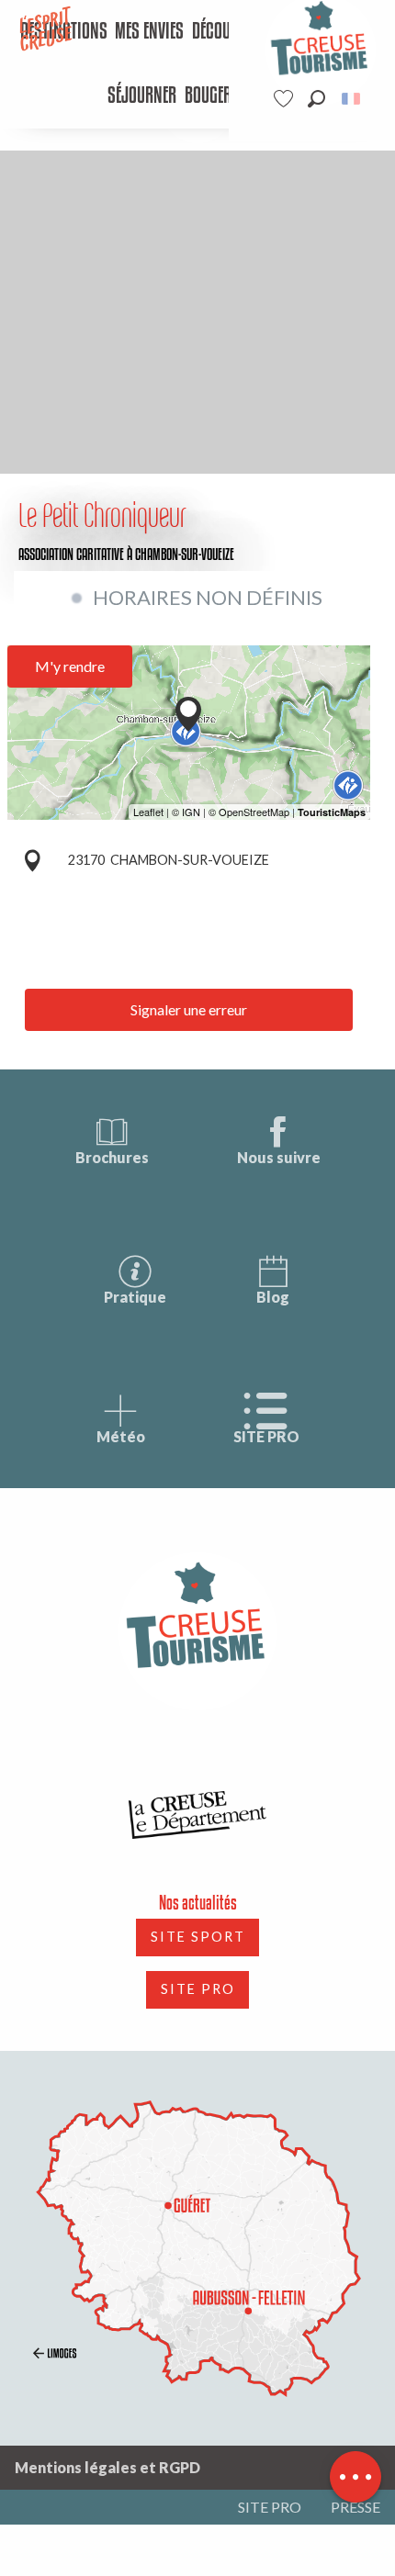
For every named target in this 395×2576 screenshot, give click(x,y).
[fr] (352, 99)
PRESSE (355, 2507)
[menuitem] (150, 32)
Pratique (135, 1297)
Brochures (112, 1157)
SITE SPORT (198, 1937)
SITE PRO (266, 1436)
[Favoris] (286, 99)
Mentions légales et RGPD (107, 2467)
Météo (121, 1436)
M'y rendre (70, 666)
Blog (273, 1297)
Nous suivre (279, 1157)
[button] (316, 99)
